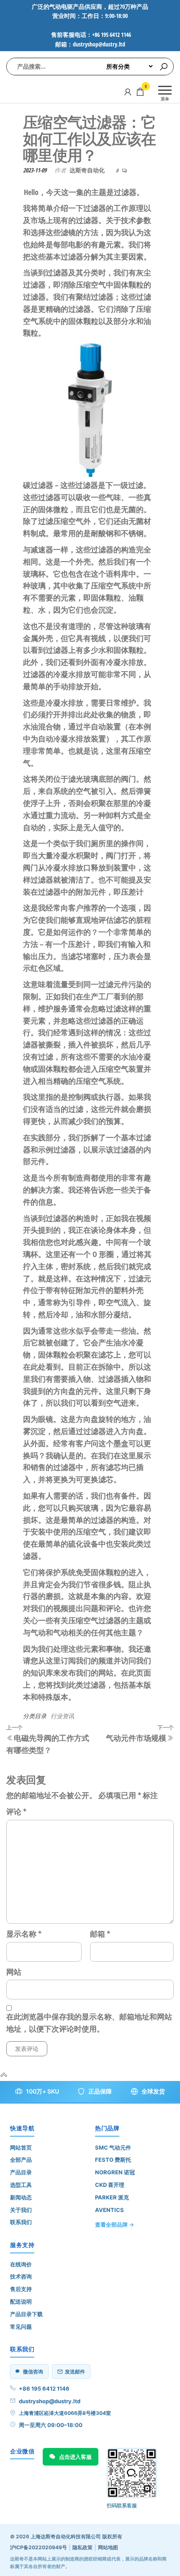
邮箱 (100, 1934)
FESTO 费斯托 (113, 2160)
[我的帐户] (128, 92)
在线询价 (21, 2264)
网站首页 (21, 2148)
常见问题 (21, 2327)
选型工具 (21, 2185)
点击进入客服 (75, 2457)
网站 (14, 1972)
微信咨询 (33, 2372)
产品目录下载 (26, 2314)
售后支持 (21, 2289)
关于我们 (21, 2210)
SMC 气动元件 (113, 2148)
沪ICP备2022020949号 (39, 2547)
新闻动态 (21, 2197)
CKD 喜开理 (110, 2185)
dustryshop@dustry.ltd (50, 2401)
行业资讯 (62, 1716)
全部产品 (21, 2160)
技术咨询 (21, 2276)
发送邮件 (75, 2372)
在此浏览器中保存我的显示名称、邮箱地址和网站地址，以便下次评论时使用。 (89, 2023)
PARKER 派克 (112, 2197)
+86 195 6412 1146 (44, 2389)
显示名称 (24, 1934)
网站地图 (108, 2547)
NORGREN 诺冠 (115, 2172)
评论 (16, 1811)
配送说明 (21, 2301)
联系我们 (21, 2222)
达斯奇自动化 (87, 170)
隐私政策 (82, 2547)
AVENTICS (109, 2210)
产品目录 (21, 2172)
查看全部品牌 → (114, 2224)
